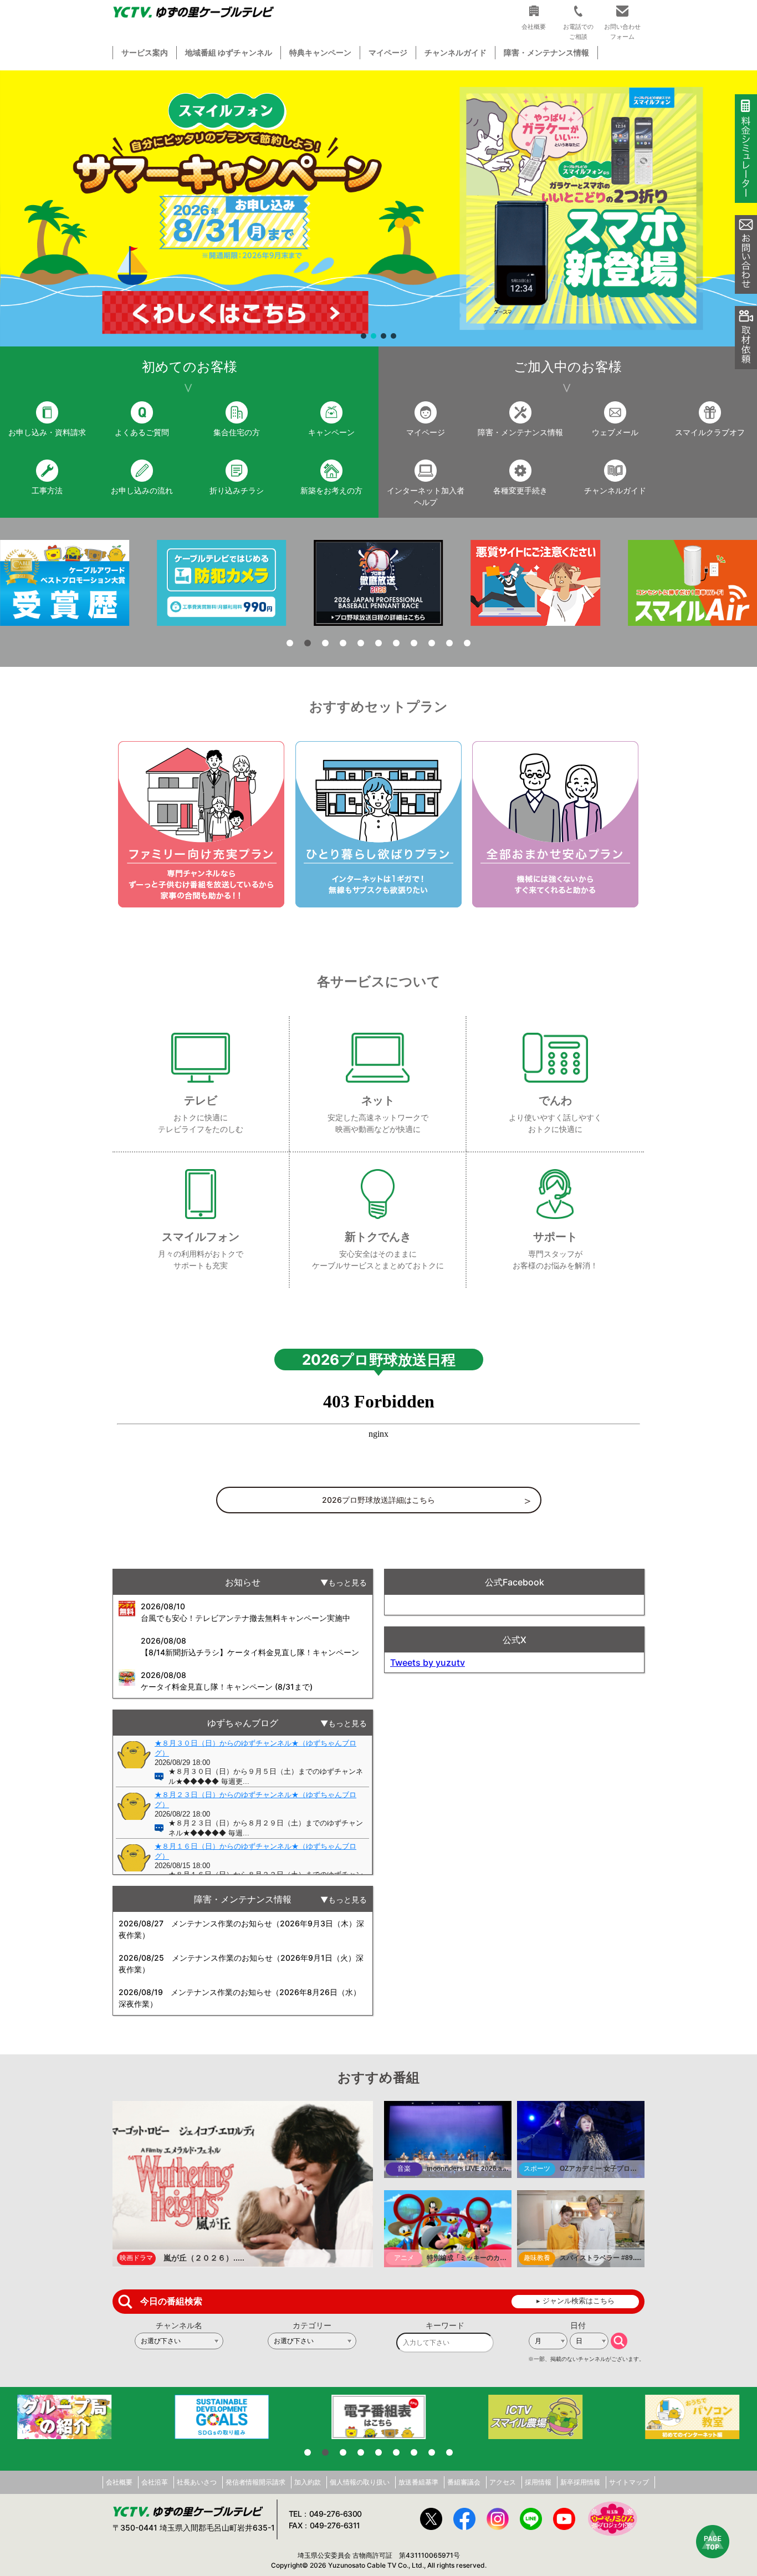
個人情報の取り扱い (360, 2482)
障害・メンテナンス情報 (546, 52)
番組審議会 (464, 2482)
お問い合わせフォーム (622, 31)
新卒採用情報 (580, 2482)
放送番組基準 (418, 2482)
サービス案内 (145, 52)
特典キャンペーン (320, 52)
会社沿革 (155, 2482)
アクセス (503, 2482)
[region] (378, 208)
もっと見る (347, 1582)
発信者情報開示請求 (255, 2482)
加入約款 (308, 2482)
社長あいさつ (197, 2482)
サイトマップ (629, 2482)
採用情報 (538, 2482)
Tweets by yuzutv (428, 1662)
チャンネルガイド (456, 52)
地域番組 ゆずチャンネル (229, 52)
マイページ (388, 52)
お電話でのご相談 (578, 31)
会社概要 (119, 2482)
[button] (378, 208)
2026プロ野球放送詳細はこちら (378, 1500)
